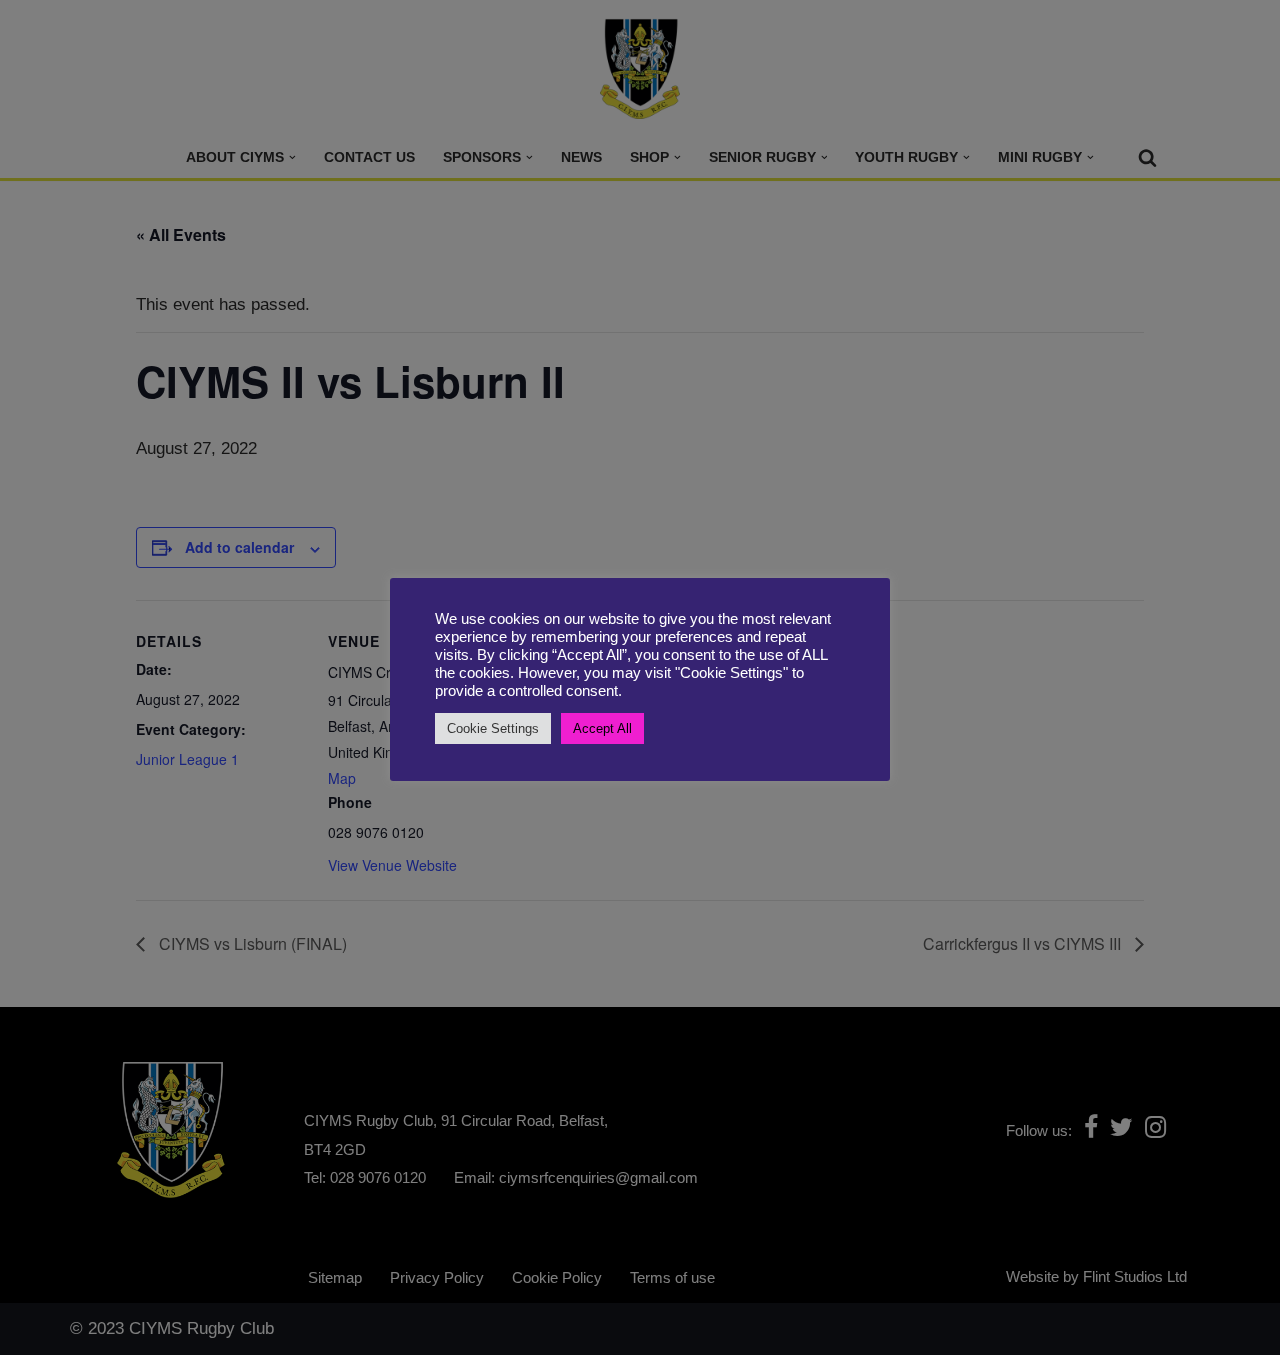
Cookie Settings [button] (493, 728)
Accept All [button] (602, 728)
